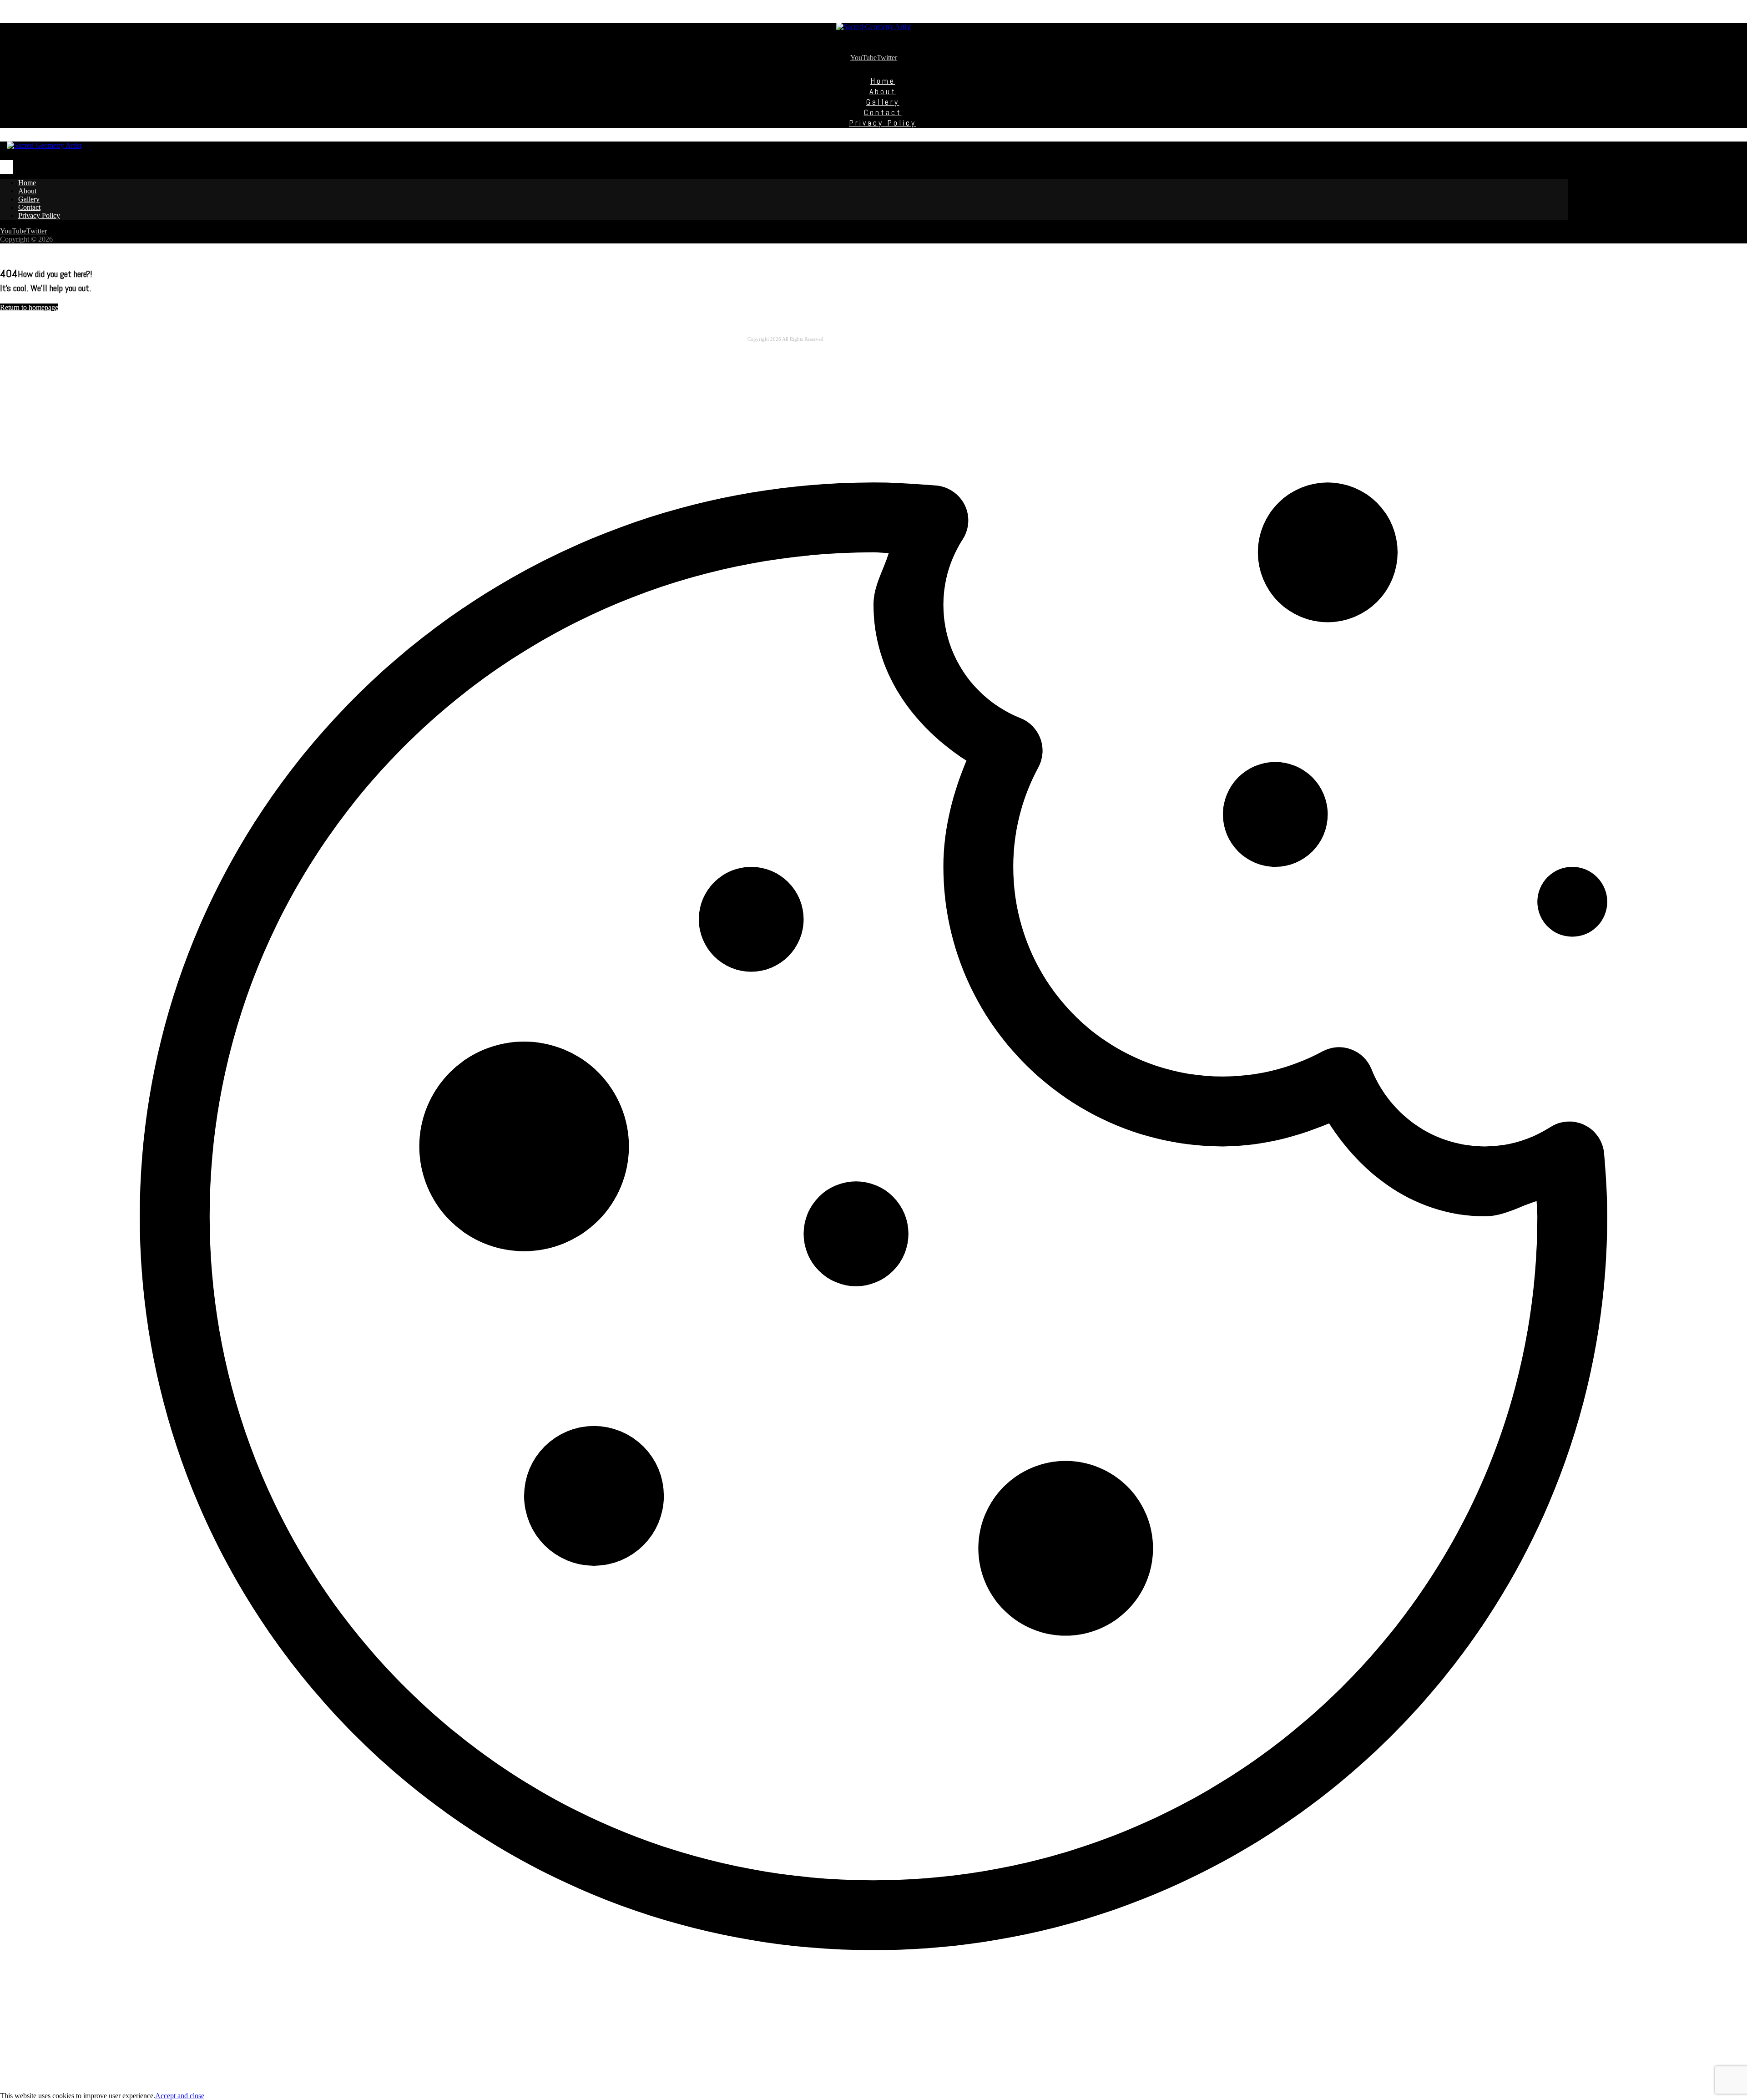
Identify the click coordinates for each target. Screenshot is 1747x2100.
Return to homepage (29, 307)
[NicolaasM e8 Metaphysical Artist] (873, 27)
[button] (863, 58)
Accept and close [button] (180, 2096)
